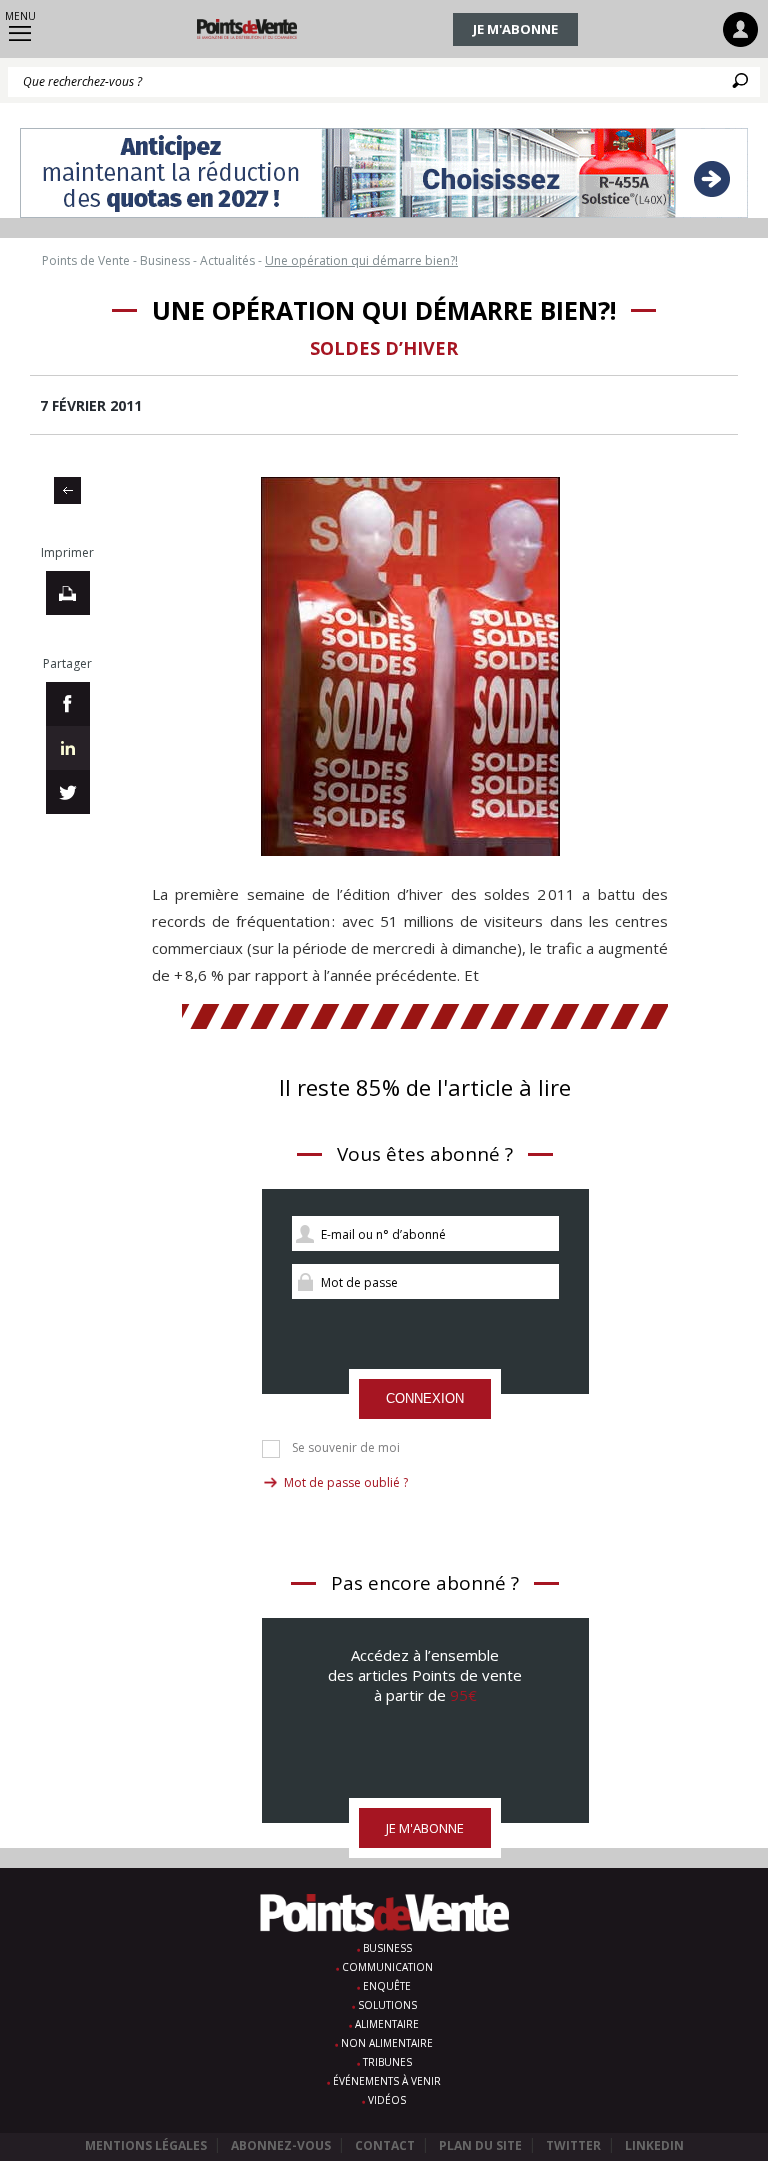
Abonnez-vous (281, 2145)
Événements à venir (387, 2081)
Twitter (573, 2145)
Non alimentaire (387, 2043)
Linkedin (654, 2145)
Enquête (387, 1986)
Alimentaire (387, 2024)
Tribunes (387, 2062)
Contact (385, 2145)
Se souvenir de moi (346, 1448)
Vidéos (387, 2100)
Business (387, 1948)
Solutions (387, 2005)
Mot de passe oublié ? (346, 1482)
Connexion (425, 1398)
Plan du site (480, 2145)
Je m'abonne (515, 29)
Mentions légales (146, 2145)
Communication (387, 1967)
